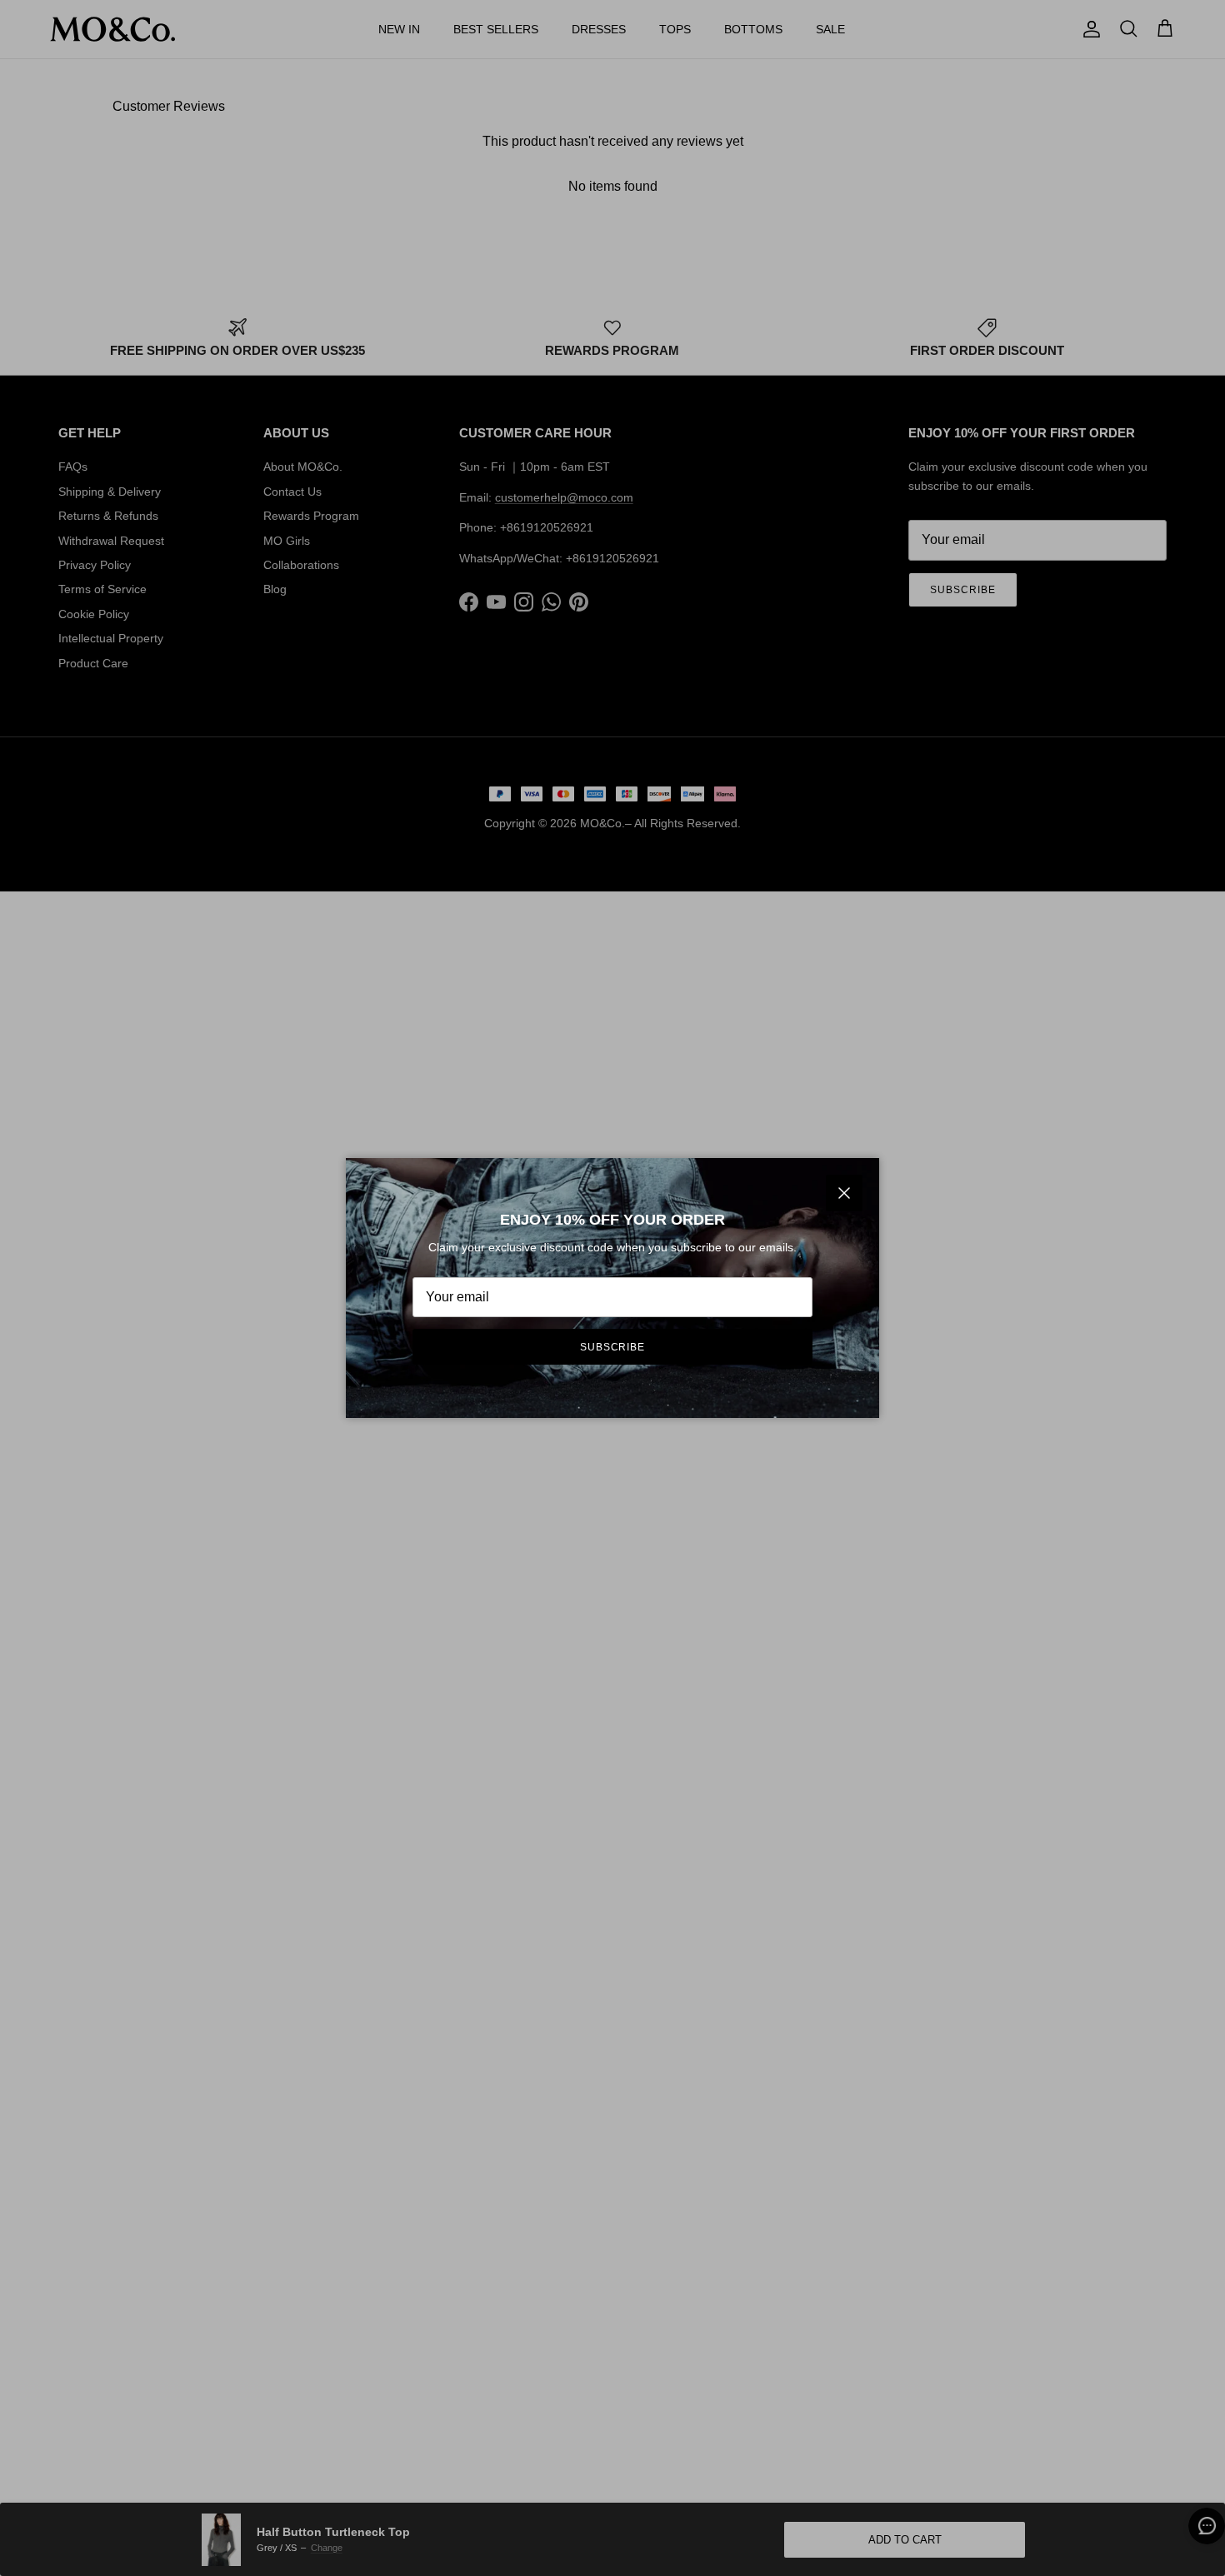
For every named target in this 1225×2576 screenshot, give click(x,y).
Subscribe (613, 1347)
